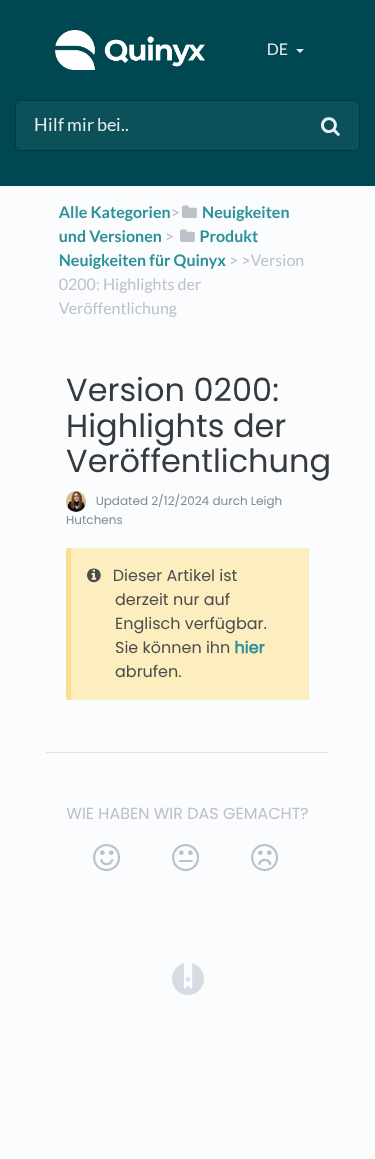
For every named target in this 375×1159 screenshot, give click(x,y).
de (279, 49)
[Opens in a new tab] (188, 977)
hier (250, 647)
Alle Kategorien (115, 212)
